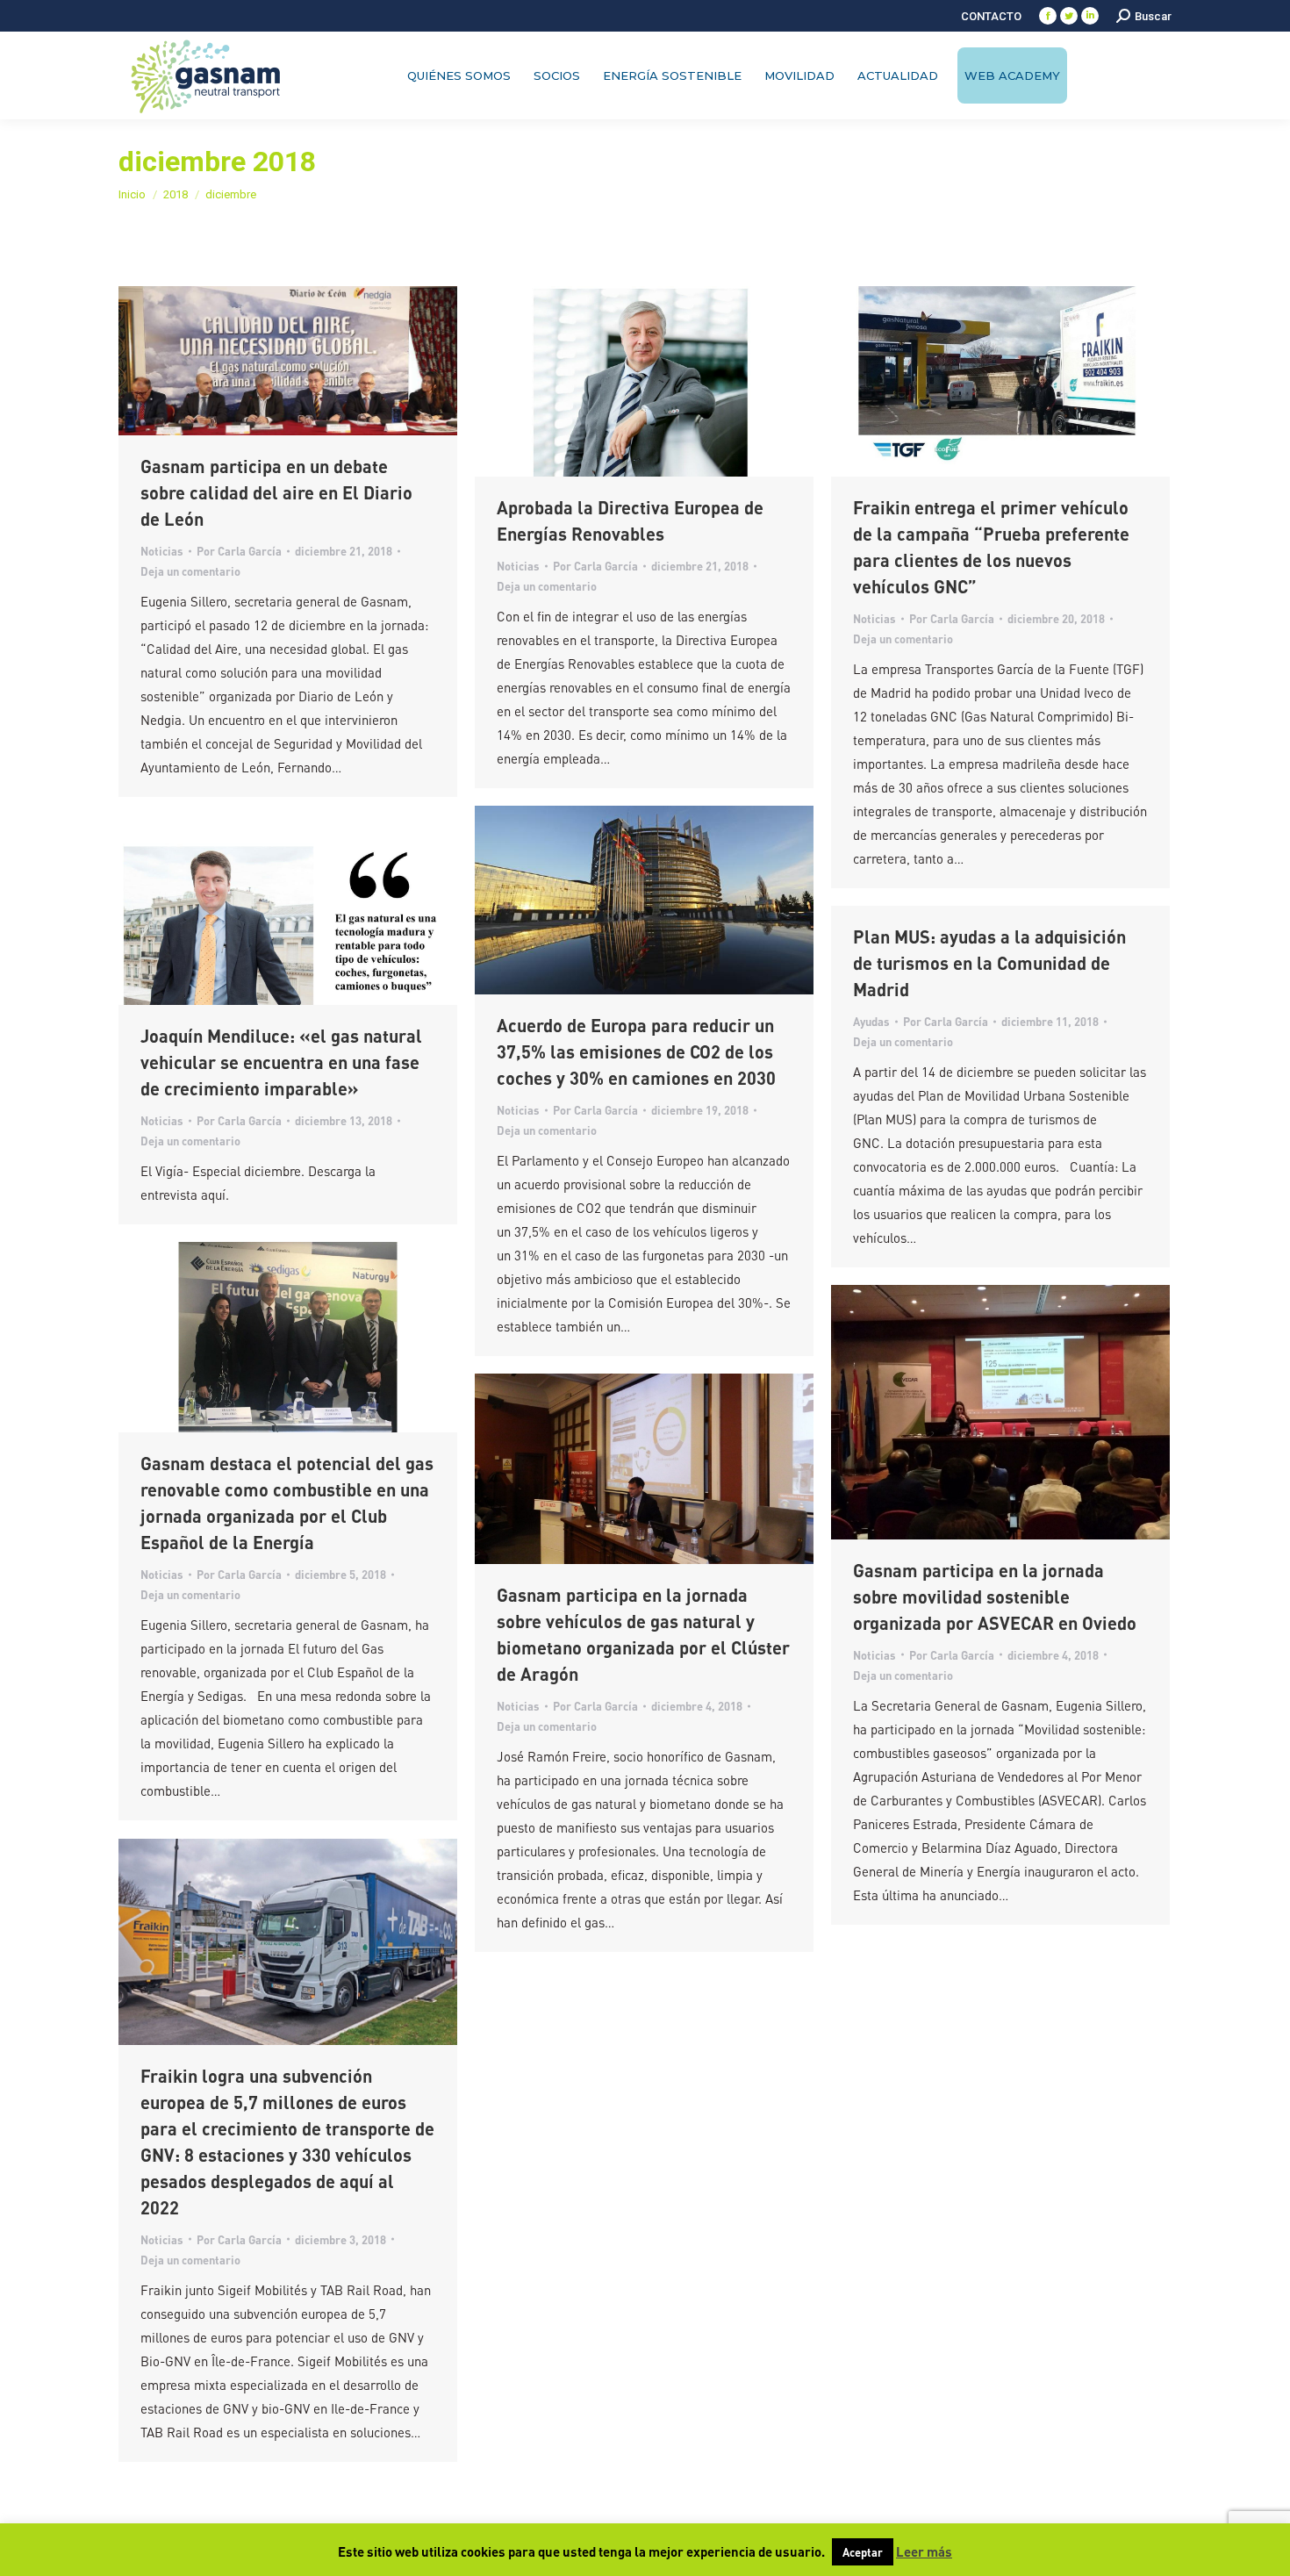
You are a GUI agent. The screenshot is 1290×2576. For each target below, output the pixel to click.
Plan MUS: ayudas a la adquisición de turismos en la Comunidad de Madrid (989, 963)
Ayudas (871, 1021)
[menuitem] (991, 16)
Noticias (162, 551)
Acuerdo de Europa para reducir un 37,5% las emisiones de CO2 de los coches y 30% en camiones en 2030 (636, 1051)
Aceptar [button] (863, 2552)
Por (239, 551)
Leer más (924, 2551)
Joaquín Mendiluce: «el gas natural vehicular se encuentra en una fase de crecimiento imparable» (281, 1062)
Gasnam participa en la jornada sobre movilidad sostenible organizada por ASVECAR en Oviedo (995, 1597)
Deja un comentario (190, 571)
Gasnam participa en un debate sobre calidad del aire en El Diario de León (276, 492)
